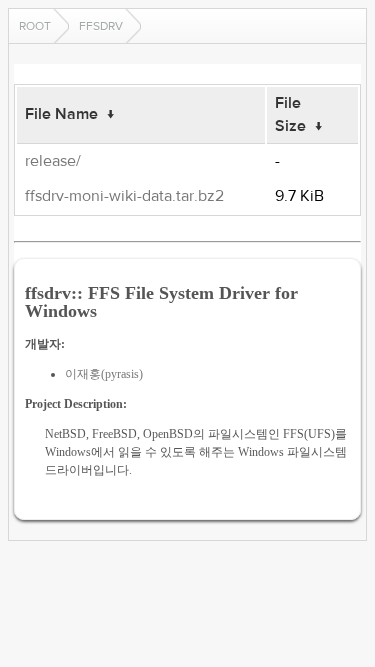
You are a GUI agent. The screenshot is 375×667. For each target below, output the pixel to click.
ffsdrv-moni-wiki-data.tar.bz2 (124, 196)
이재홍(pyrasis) (104, 374)
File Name (61, 114)
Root (35, 26)
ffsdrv (101, 26)
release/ (53, 161)
